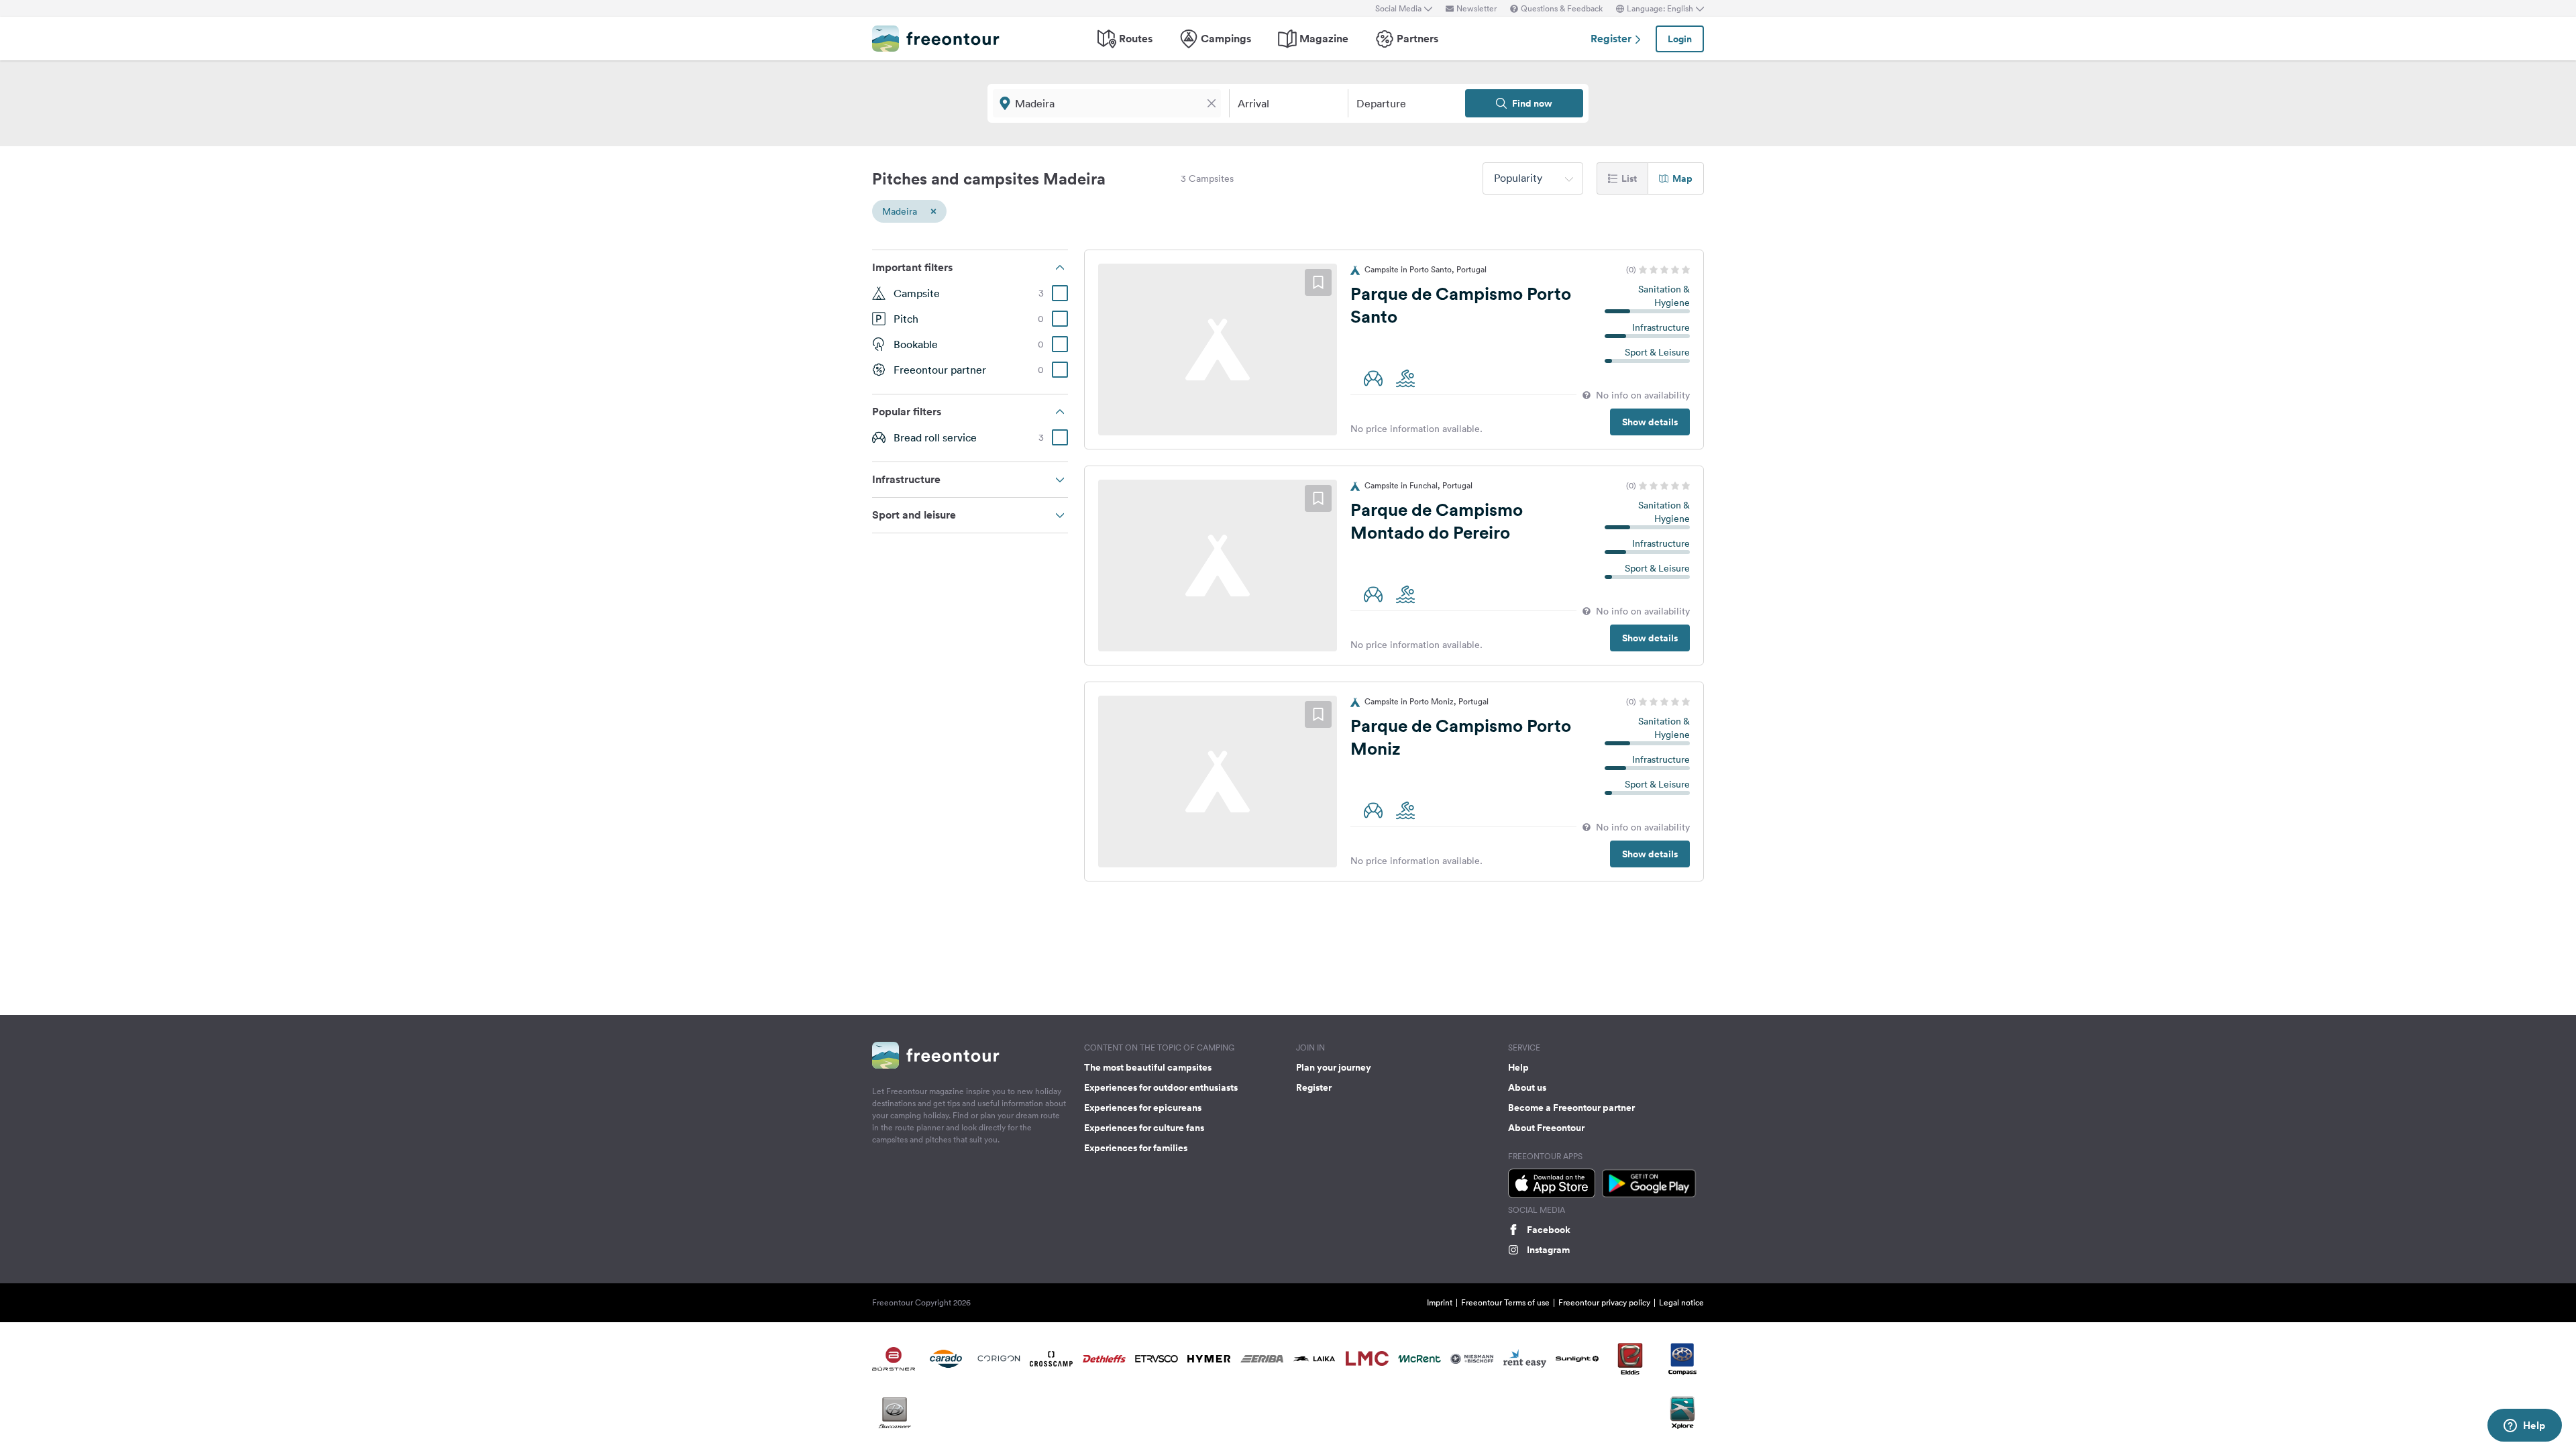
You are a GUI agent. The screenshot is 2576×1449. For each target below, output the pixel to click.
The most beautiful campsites (1148, 1067)
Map (1682, 178)
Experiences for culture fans (1144, 1128)
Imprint (1440, 1302)
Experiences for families (1136, 1148)
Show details (1650, 422)
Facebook (1549, 1230)
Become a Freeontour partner (1571, 1108)
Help (1518, 1067)
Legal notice (1681, 1302)
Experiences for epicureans (1143, 1108)
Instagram (1548, 1250)
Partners (1417, 39)
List (1629, 178)
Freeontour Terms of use (1505, 1302)
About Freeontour (1546, 1128)
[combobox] (1533, 178)
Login (1680, 39)
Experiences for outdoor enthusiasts (1161, 1087)
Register (1612, 39)
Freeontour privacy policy (1604, 1302)
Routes (1136, 39)
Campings (1226, 39)
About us (1527, 1087)
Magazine (1324, 39)
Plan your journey (1334, 1067)
